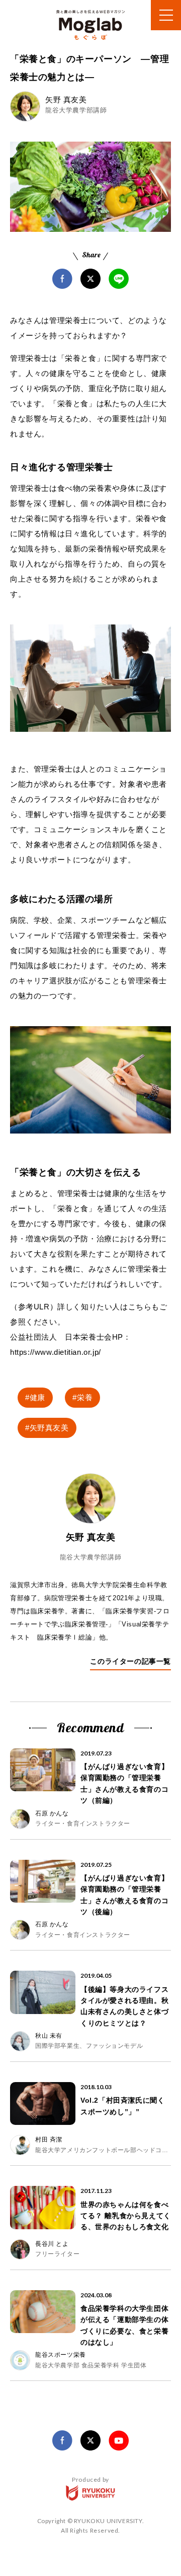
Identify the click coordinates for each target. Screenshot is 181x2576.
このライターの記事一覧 (130, 1661)
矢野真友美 (49, 1428)
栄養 (85, 1397)
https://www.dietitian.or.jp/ (56, 1352)
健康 (37, 1397)
